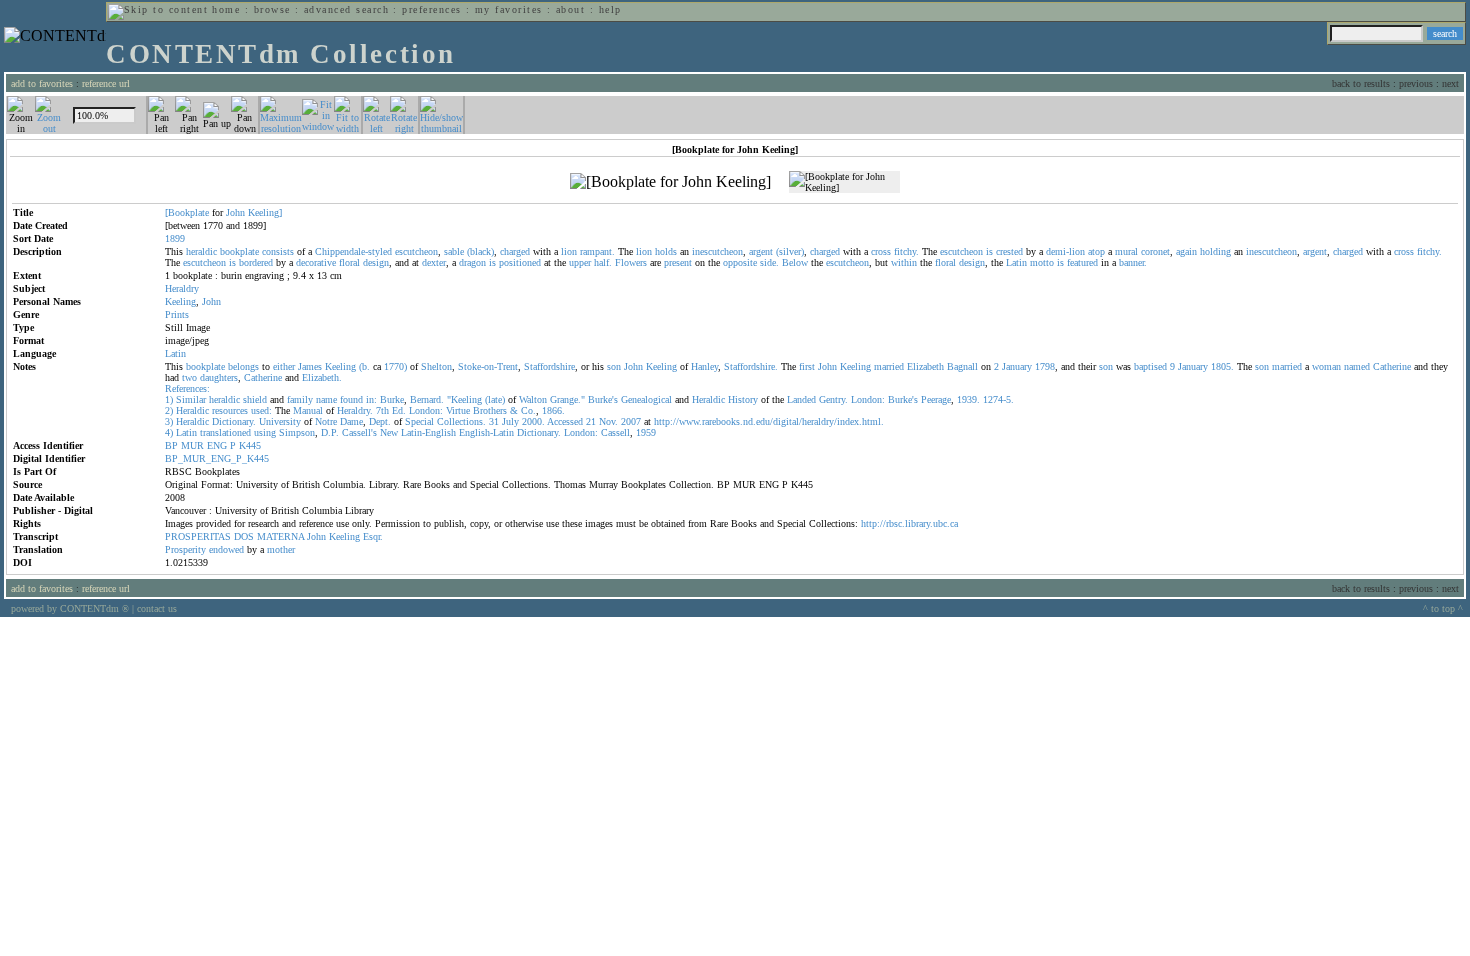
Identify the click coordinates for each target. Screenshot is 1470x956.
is (989, 251)
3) (169, 421)
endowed (226, 549)
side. (769, 262)
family (300, 399)
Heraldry (182, 288)
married (889, 366)
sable (454, 251)
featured (1082, 262)
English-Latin (486, 432)
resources (230, 410)
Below (795, 262)
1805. (1222, 366)
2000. (533, 421)
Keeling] (265, 212)
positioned (520, 262)
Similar (191, 399)
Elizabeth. (322, 377)
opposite (740, 262)
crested (1009, 251)
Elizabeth (925, 366)
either (284, 366)
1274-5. (998, 399)
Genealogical (646, 399)
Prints (177, 314)
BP (171, 445)
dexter (434, 262)
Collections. (461, 421)
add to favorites (42, 83)
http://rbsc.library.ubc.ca (909, 523)
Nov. (608, 421)
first (807, 366)
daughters (219, 377)
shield (255, 399)
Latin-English (428, 432)
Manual (308, 410)
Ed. (399, 410)
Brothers (490, 410)
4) (169, 432)
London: (868, 399)
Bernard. (427, 399)
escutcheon (416, 251)
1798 (1045, 366)
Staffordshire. (751, 366)
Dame (351, 421)
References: (187, 388)
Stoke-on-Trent (488, 366)
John (235, 212)
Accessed (565, 421)
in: (371, 399)
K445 (250, 445)
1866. (553, 410)
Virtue (458, 410)
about (570, 9)
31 (494, 421)
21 (591, 421)
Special (419, 421)
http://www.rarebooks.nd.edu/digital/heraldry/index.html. (769, 421)
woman (1326, 366)
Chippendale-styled (353, 251)
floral (349, 262)
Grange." (567, 399)
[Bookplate (187, 212)
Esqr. (373, 536)
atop (1096, 251)
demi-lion (1065, 251)
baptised (1150, 366)
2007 (631, 421)
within (904, 262)
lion (569, 251)
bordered (256, 262)
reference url (106, 83)
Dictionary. (234, 421)
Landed (801, 399)
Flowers (631, 262)
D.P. (330, 432)
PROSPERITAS (198, 536)
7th (382, 410)
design (376, 262)
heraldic (201, 251)
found (351, 399)
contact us (157, 608)
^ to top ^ (1443, 608)
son (614, 366)
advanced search (346, 9)
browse (272, 9)
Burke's (603, 399)
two (189, 377)
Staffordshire (549, 366)
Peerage (936, 399)
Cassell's (359, 432)
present (678, 262)
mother (281, 549)
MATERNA (280, 536)
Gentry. (833, 399)
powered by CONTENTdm (70, 608)
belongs (243, 366)
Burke (392, 399)
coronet (1155, 251)
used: (261, 410)
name (326, 399)
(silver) (790, 251)
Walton (533, 399)
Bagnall (962, 366)
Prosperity (185, 549)
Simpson (297, 432)
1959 (646, 432)
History (743, 399)
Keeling (180, 301)
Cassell (615, 432)
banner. (1133, 262)
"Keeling (464, 399)
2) (169, 410)
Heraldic (708, 399)
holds (666, 251)
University (280, 421)
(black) (480, 251)
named (1357, 366)
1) (169, 399)
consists (278, 251)
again (1186, 251)
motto (1042, 262)
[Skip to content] (158, 9)
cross (881, 251)
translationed (225, 432)
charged (515, 251)
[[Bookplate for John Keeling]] (670, 182)
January (1017, 366)
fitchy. (906, 251)
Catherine (1392, 366)
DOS (244, 536)
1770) (395, 366)
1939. (968, 399)
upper (580, 262)
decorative (316, 262)
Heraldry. (355, 410)
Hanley (704, 366)
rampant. (597, 251)
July (510, 421)
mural (1126, 251)
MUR (192, 445)
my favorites (509, 9)
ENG (217, 445)
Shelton (436, 366)
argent (761, 251)
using (265, 432)
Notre (326, 421)
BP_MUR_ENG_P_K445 (217, 458)
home (226, 9)
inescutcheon (717, 251)
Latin (1016, 262)
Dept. (380, 421)
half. (603, 262)
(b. (364, 366)
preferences (431, 9)
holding (1215, 251)
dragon (472, 262)
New (389, 432)
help (610, 9)
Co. (528, 410)
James (310, 366)
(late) (495, 399)
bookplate (239, 251)
